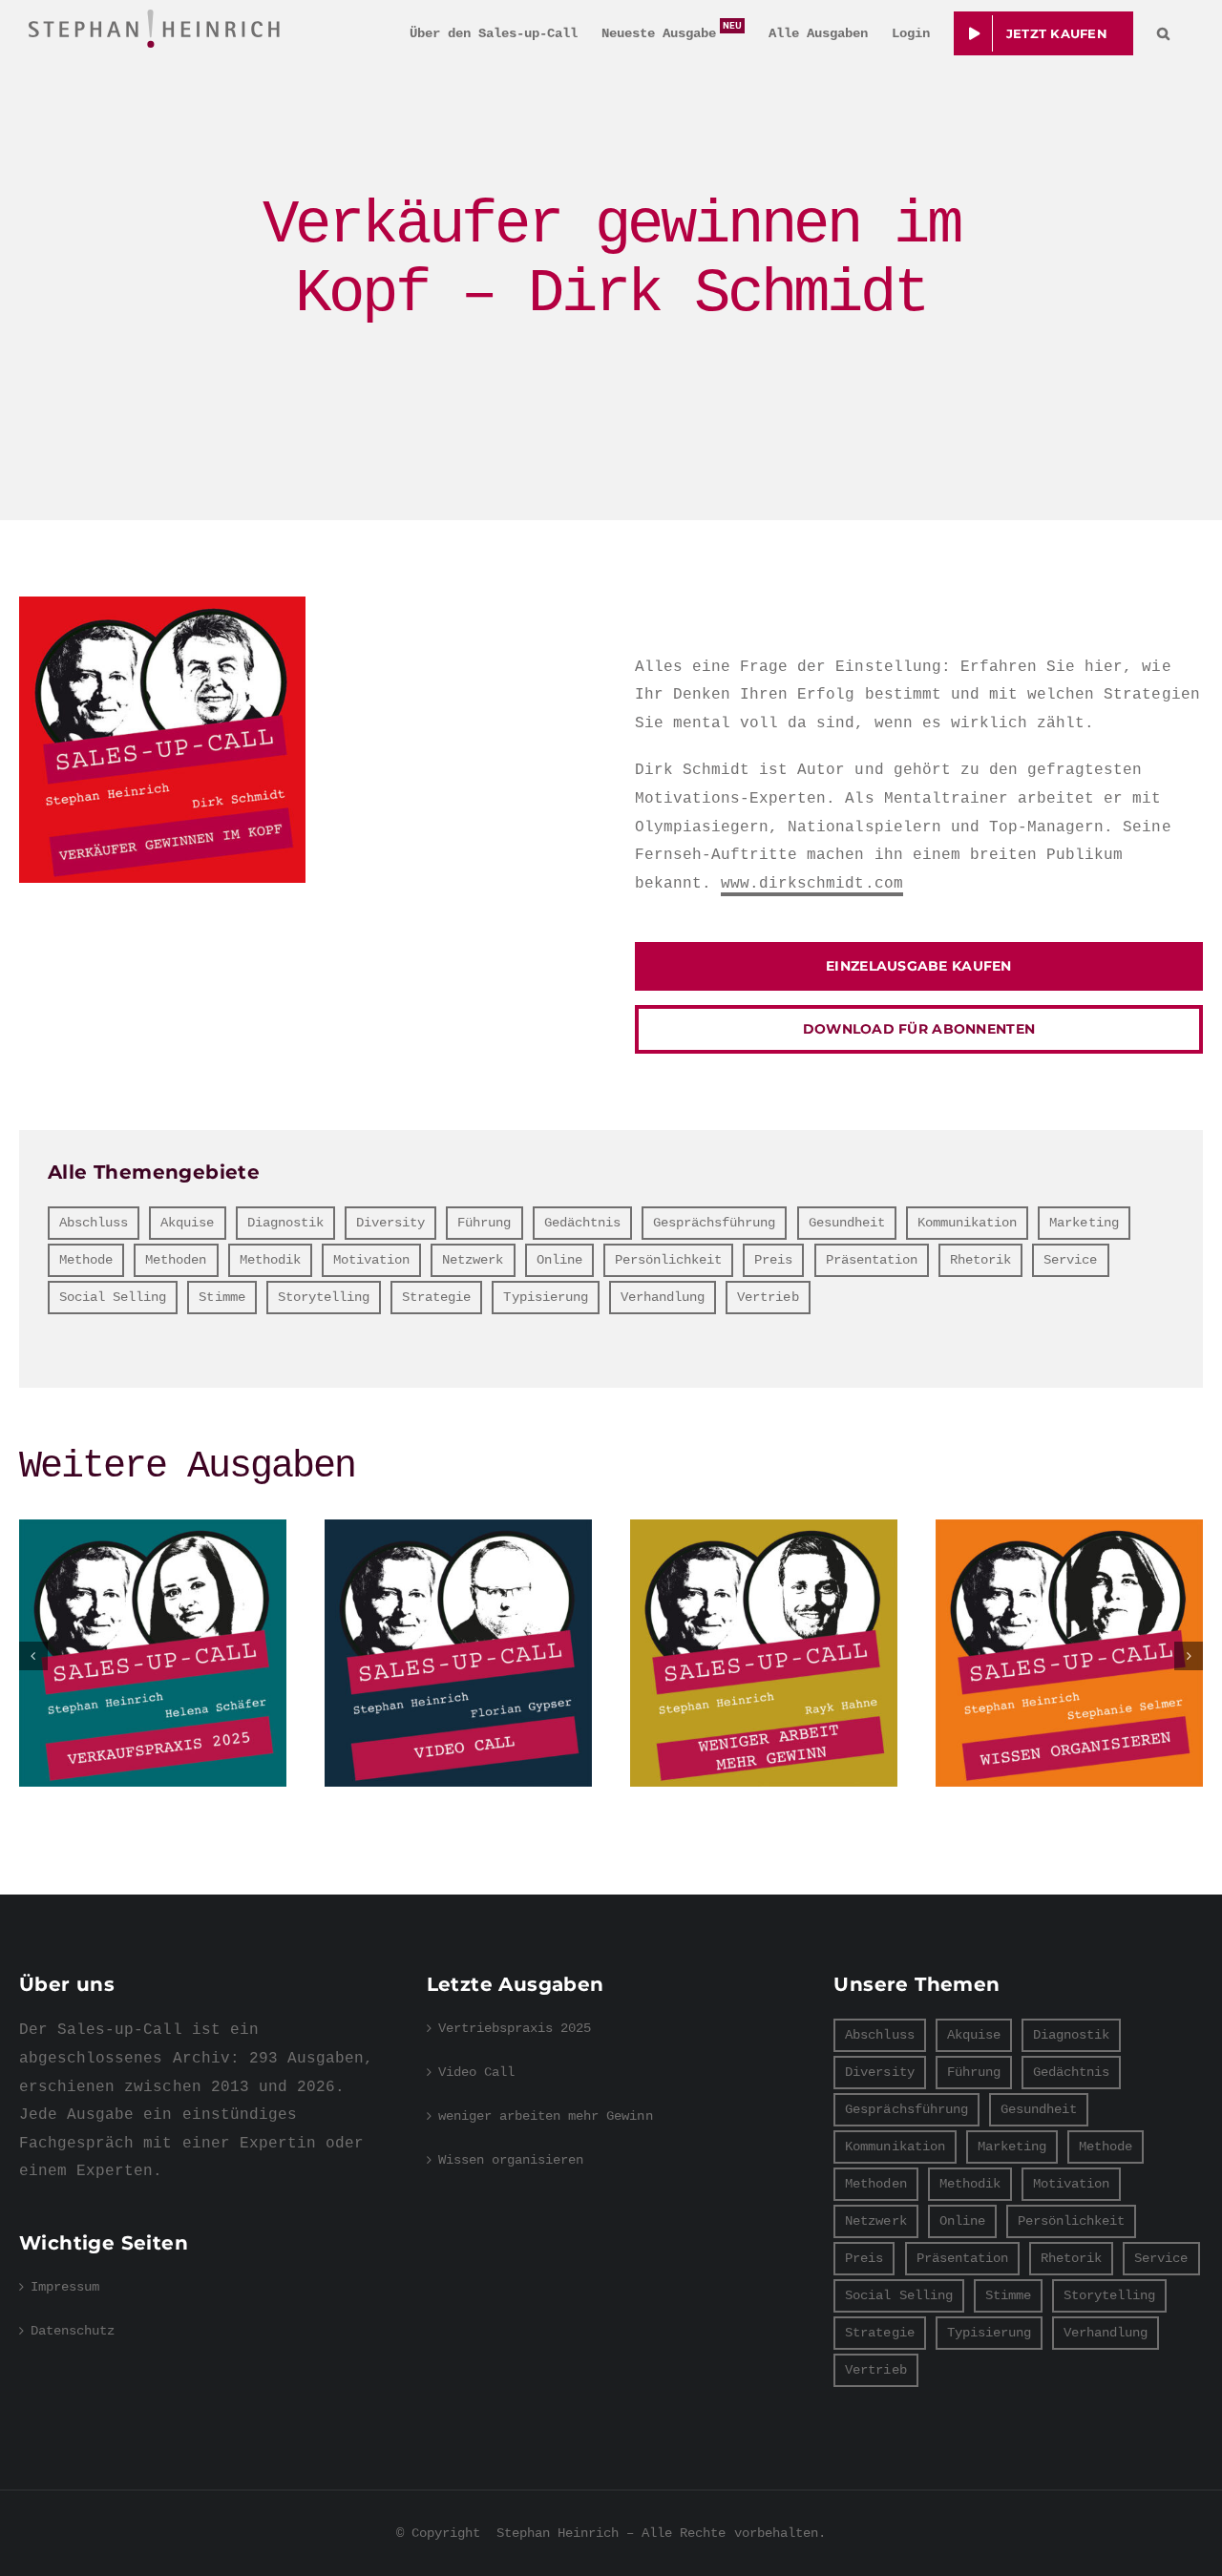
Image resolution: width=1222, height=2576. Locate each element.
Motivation (371, 1260)
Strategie (436, 1297)
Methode (86, 1260)
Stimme (221, 1297)
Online (559, 1260)
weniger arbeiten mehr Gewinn (764, 1653)
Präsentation (872, 1260)
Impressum (65, 2287)
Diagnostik (285, 1223)
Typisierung (545, 1297)
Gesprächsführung (715, 1223)
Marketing (1084, 1223)
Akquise (187, 1223)
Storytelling (324, 1297)
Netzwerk (473, 1260)
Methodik (270, 1260)
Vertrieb (768, 1297)
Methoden (176, 1260)
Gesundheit (847, 1223)
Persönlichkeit (668, 1260)
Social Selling (113, 1297)
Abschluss (94, 1223)
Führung (484, 1223)
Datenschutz (73, 2331)
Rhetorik (980, 1260)
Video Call (458, 1653)
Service (1070, 1260)
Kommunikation (967, 1223)
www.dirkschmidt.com (812, 884)
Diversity (390, 1223)
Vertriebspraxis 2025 (153, 1653)
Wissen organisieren (1069, 1653)
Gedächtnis (582, 1223)
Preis (773, 1260)
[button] (1163, 33)
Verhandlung (663, 1297)
